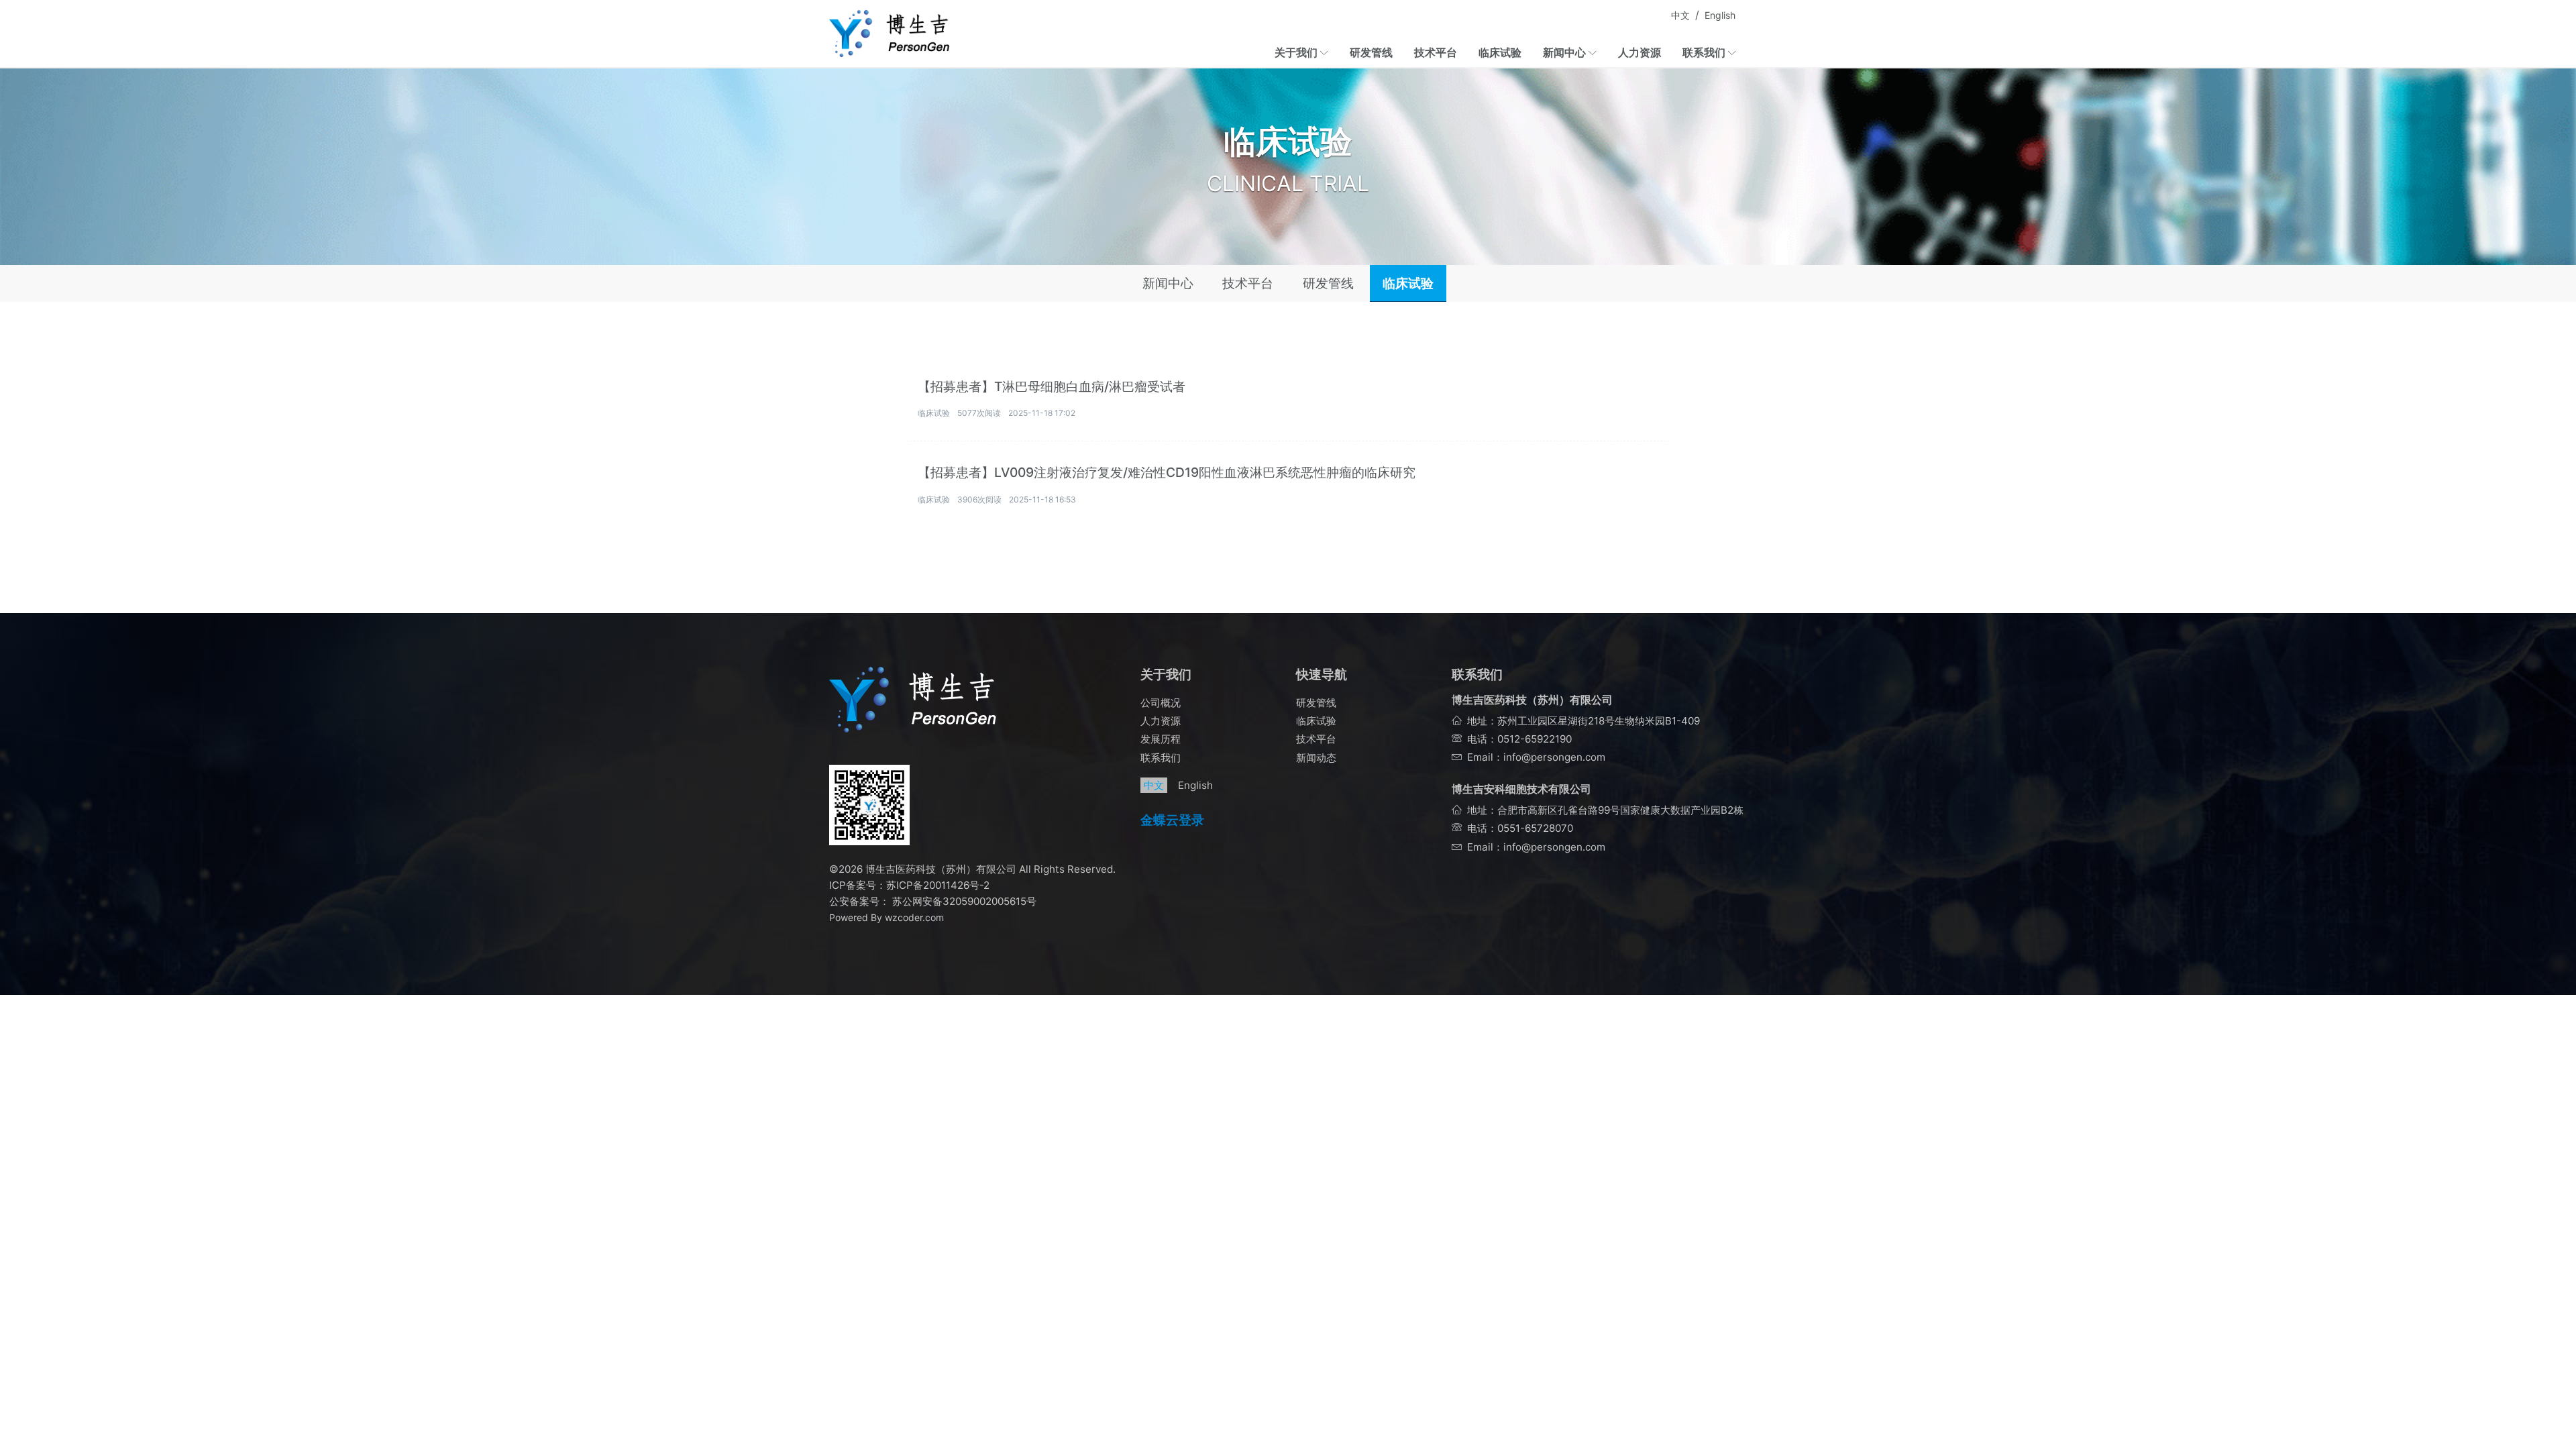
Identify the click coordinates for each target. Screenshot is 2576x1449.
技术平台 (1436, 52)
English (1720, 15)
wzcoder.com (914, 917)
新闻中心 (1168, 283)
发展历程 (1161, 739)
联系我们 (1161, 758)
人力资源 (1640, 52)
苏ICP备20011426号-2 (938, 885)
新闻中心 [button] (1566, 52)
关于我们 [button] (1297, 52)
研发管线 (1371, 52)
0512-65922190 (1535, 739)
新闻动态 (1316, 758)
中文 (1680, 15)
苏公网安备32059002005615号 (963, 901)
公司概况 (1161, 703)
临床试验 (1500, 52)
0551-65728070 (1535, 828)
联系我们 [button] (1705, 52)
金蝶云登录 (1172, 820)
